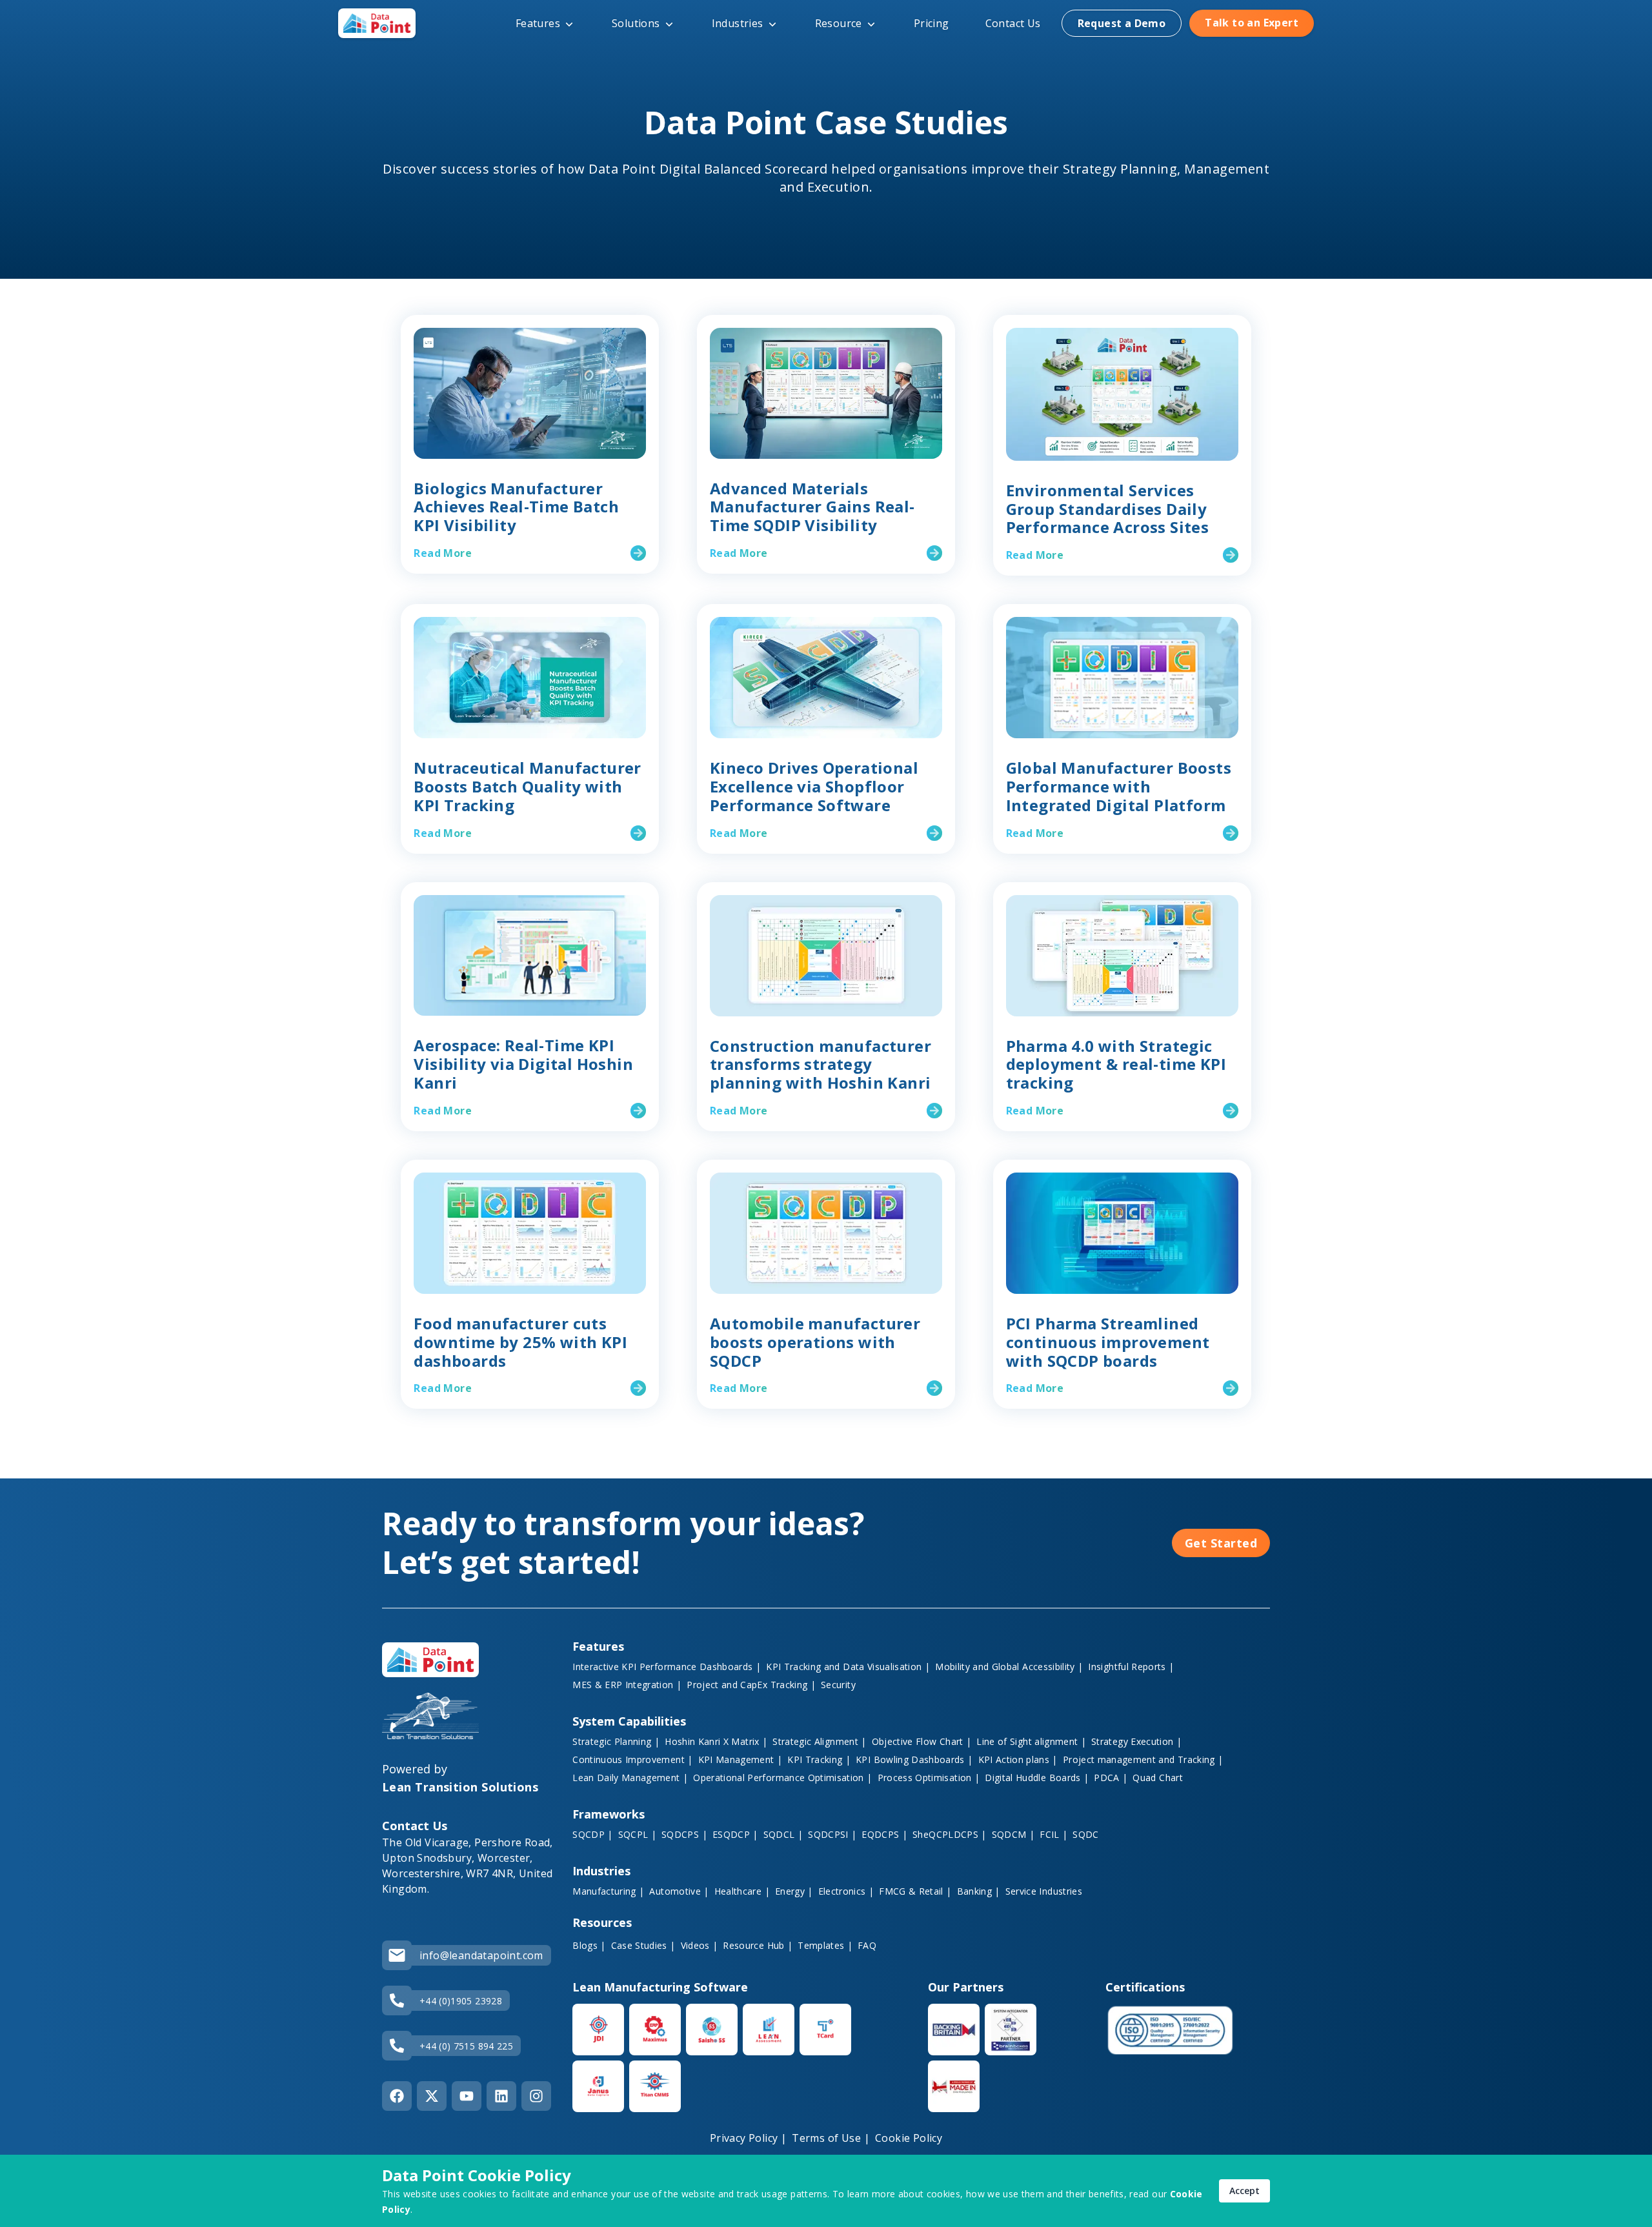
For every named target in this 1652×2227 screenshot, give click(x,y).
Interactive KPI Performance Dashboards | (667, 1667)
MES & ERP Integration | (627, 1685)
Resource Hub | (758, 1945)
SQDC (1085, 1834)
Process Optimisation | (929, 1778)
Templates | (825, 1945)
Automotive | (679, 1891)
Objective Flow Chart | (922, 1741)
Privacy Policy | (748, 2138)
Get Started (1221, 1543)
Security (838, 1685)
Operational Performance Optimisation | (782, 1778)
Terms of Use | (831, 2138)
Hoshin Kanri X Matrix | (716, 1741)
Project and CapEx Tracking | (751, 1685)
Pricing (932, 23)
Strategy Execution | (1136, 1741)
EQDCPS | (884, 1834)
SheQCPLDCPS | (950, 1834)
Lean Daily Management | (630, 1778)
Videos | (700, 1945)
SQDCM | (1013, 1834)
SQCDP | (592, 1834)
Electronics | (846, 1891)
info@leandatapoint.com (481, 1955)
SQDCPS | (684, 1834)
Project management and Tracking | (1143, 1759)
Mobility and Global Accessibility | (1009, 1667)
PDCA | (1111, 1778)
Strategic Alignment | (819, 1741)
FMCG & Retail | (915, 1891)
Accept (1244, 2191)
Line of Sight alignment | (1031, 1741)
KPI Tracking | (819, 1759)
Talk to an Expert (1252, 23)
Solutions (636, 23)
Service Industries (1044, 1891)
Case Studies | (643, 1945)
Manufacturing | (608, 1891)
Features (538, 23)
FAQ (867, 1945)
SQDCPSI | (832, 1834)
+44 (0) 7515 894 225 (466, 2046)
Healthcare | (742, 1891)
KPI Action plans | (1018, 1759)
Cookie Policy (909, 2138)
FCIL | (1053, 1834)
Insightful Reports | (1131, 1667)
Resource (839, 23)
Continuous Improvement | (632, 1759)
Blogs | (589, 1945)
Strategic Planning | (616, 1741)
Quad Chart (1158, 1778)
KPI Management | (740, 1759)
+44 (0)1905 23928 (461, 2001)
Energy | (794, 1891)
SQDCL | (783, 1834)
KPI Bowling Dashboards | (914, 1759)
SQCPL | (637, 1834)
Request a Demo (1122, 23)
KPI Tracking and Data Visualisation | (848, 1667)
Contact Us (1013, 23)
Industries (738, 23)
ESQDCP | (735, 1834)
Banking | (979, 1891)
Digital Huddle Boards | (1037, 1778)
